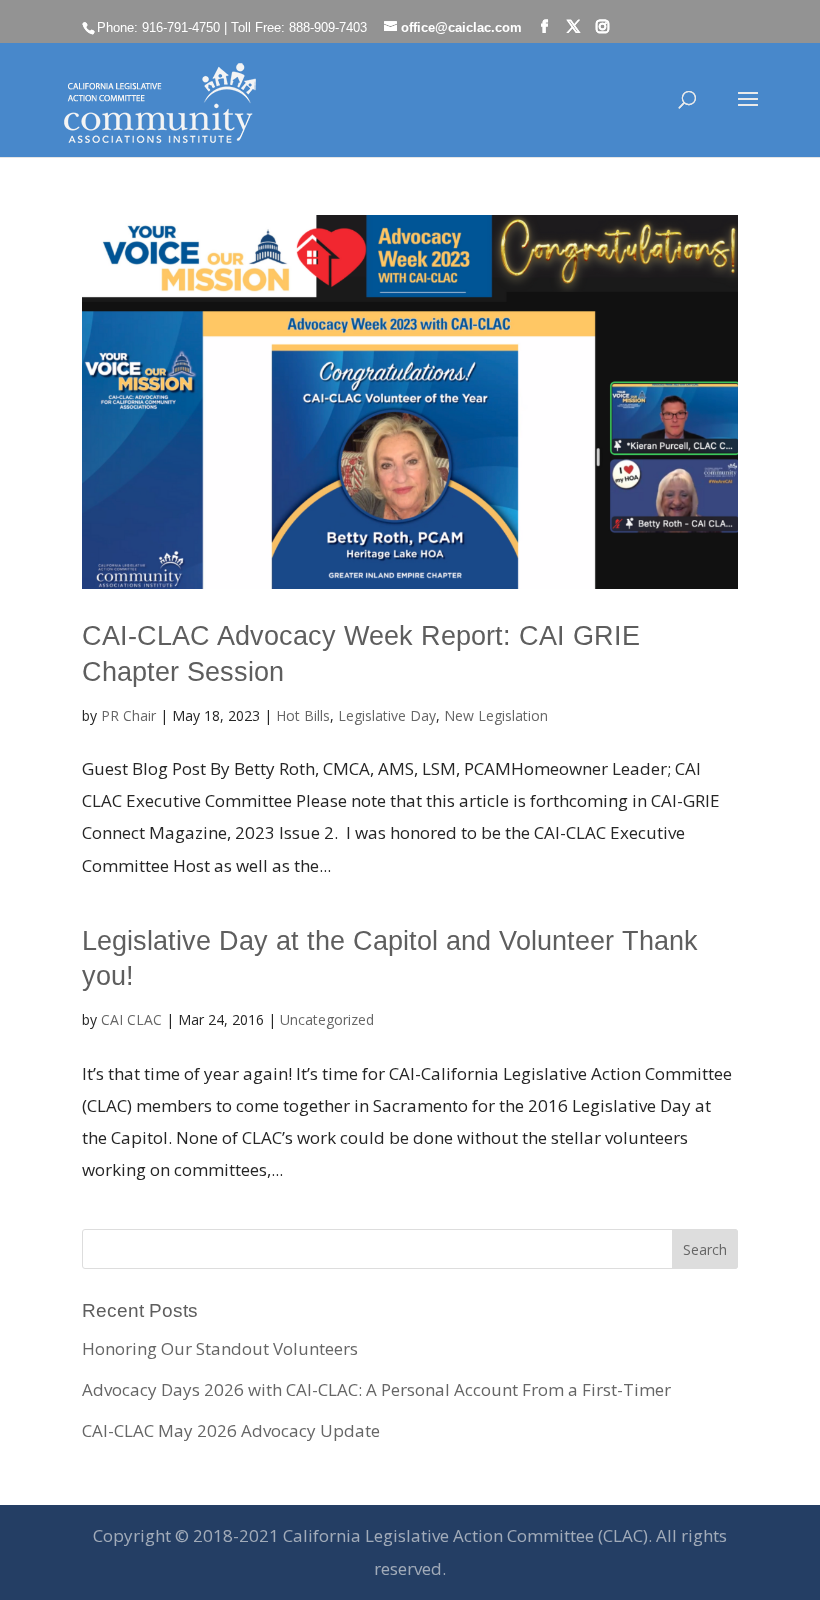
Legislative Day (387, 715)
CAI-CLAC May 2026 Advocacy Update (231, 1430)
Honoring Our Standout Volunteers (220, 1348)
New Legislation (496, 715)
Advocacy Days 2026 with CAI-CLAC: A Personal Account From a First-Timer (376, 1389)
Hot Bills (303, 715)
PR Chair (128, 715)
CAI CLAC (131, 1019)
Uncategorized (327, 1019)
